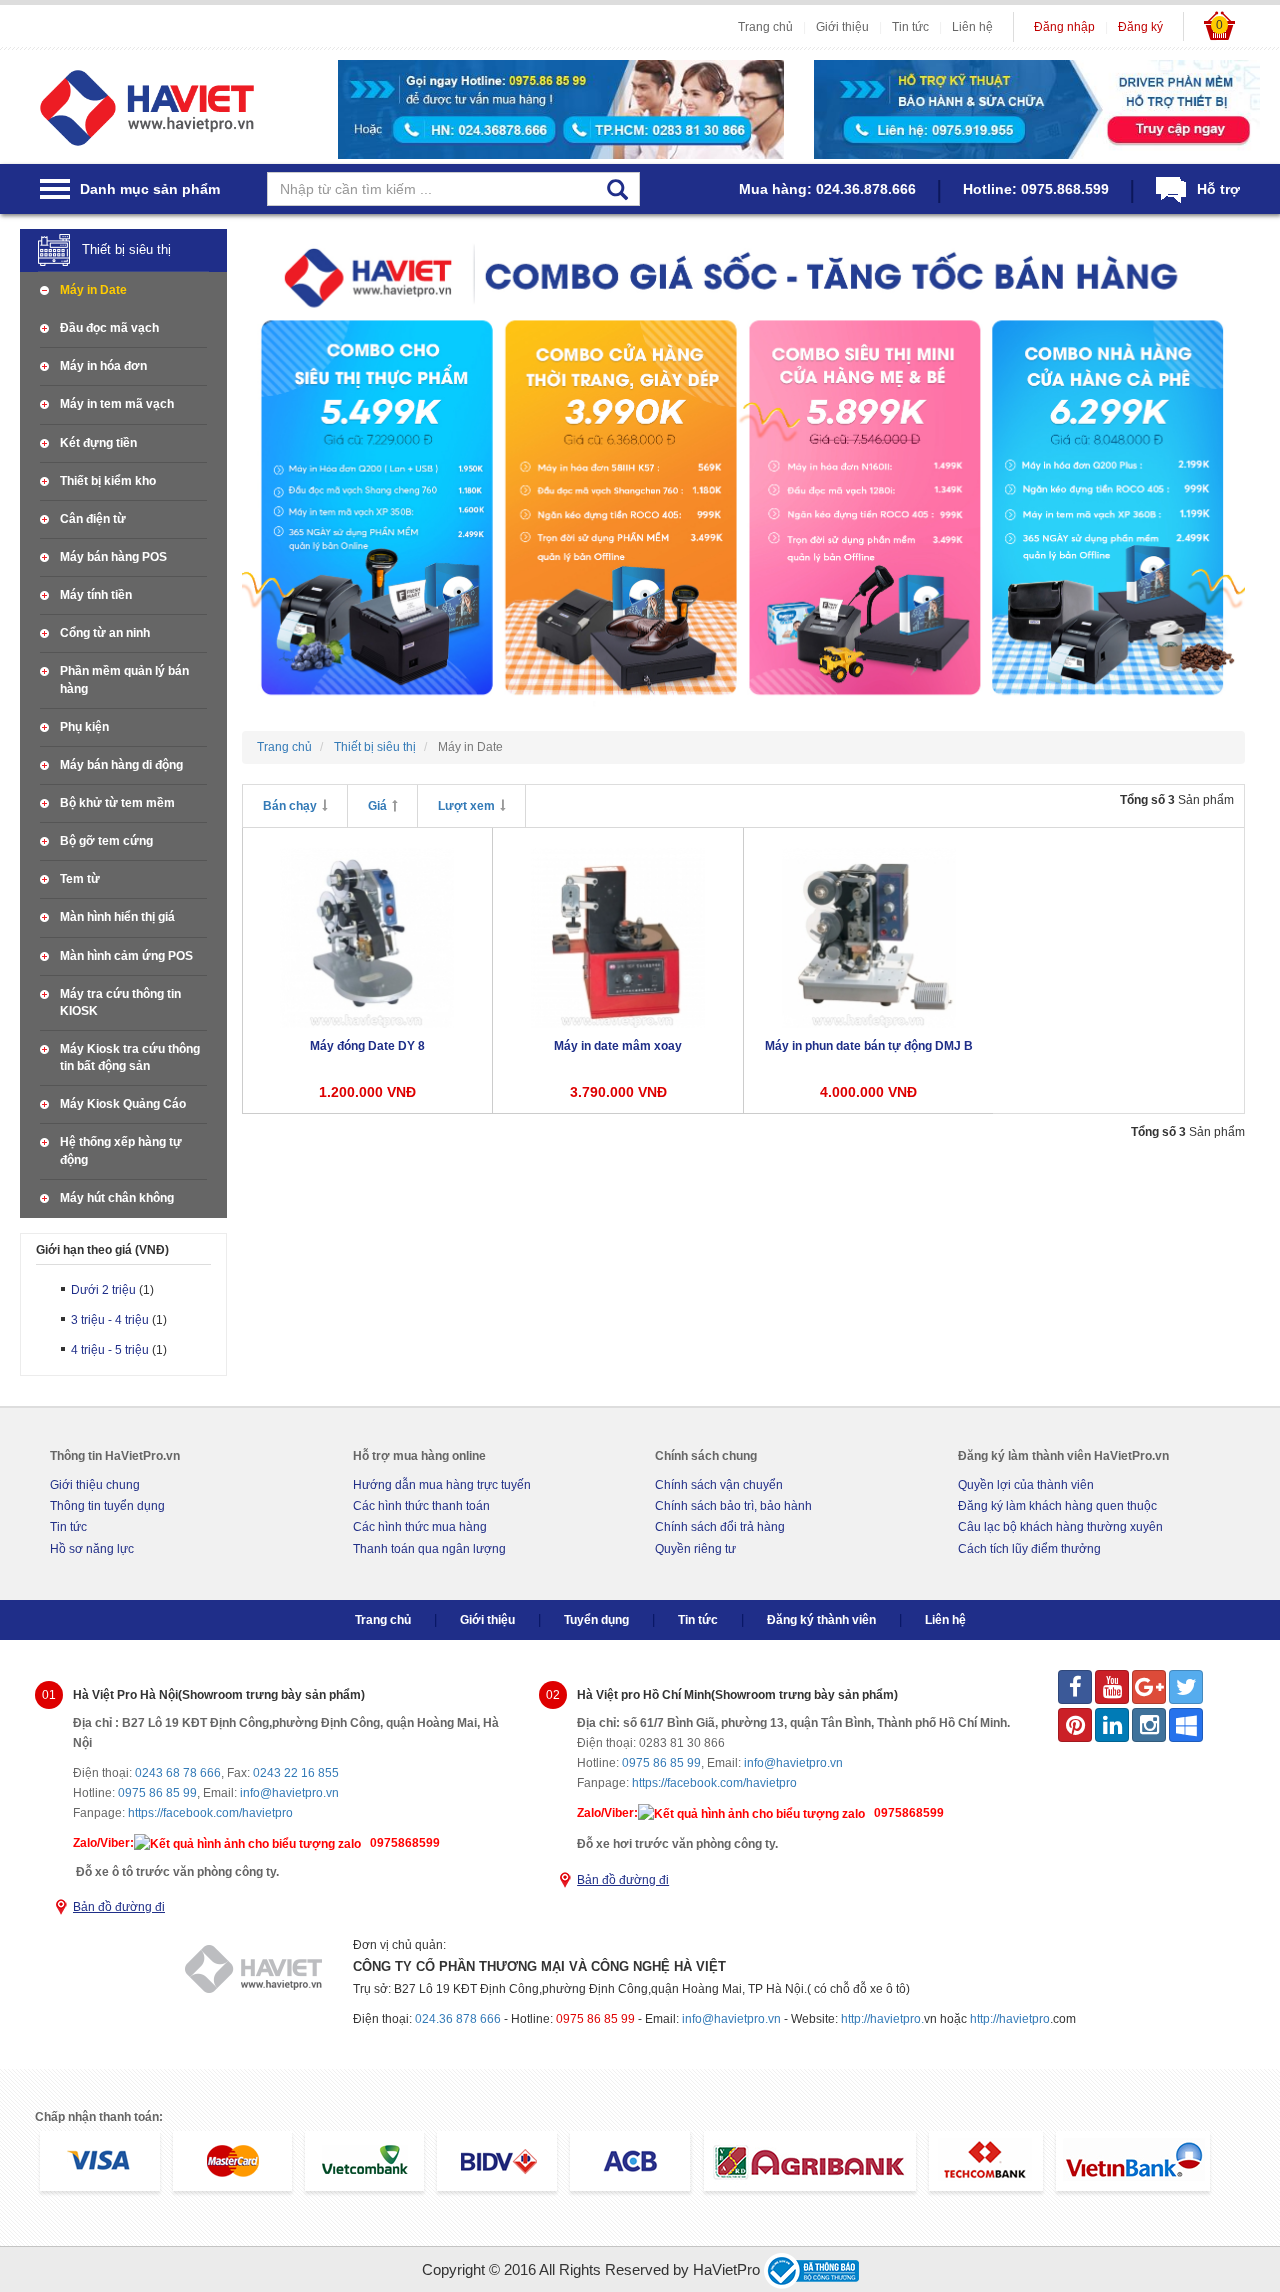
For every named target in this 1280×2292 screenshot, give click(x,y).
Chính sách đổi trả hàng (720, 1527)
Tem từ (80, 879)
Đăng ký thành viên (821, 1620)
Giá (377, 806)
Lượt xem (466, 806)
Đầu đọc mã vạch (109, 328)
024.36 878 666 (458, 2019)
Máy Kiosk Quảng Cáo (123, 1104)
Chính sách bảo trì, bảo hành (733, 1506)
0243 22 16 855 (296, 1773)
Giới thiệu (842, 27)
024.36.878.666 (866, 189)
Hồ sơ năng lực (92, 1549)
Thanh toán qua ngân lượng (429, 1549)
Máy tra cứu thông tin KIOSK (120, 1002)
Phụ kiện (84, 727)
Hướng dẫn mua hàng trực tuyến (442, 1485)
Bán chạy (290, 806)
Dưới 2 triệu (103, 1290)
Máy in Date (93, 290)
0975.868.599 (1065, 189)
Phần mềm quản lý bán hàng (124, 679)
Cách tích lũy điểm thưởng (1029, 1549)
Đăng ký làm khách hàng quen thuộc (1057, 1506)
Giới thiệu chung (95, 1485)
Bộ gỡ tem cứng (106, 841)
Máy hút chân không (117, 1198)
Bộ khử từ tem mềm (117, 803)
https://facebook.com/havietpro (210, 1813)
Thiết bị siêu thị (126, 249)
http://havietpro (1010, 2019)
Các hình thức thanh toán (421, 1506)
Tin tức (910, 27)
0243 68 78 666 (178, 1773)
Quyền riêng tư (695, 1549)
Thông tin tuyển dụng (107, 1506)
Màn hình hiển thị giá (117, 917)
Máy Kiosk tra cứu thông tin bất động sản (130, 1057)
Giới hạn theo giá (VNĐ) (102, 1250)
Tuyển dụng (596, 1620)
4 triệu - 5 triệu (110, 1350)
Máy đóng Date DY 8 (367, 1046)
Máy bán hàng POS (113, 557)
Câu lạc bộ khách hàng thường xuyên (1060, 1527)
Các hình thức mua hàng (420, 1527)
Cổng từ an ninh (105, 633)
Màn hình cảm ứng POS (126, 956)
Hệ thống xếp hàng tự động (121, 1150)
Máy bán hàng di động (121, 765)
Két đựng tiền (98, 443)
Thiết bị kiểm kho (108, 481)
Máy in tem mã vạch (117, 404)
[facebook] (1075, 1687)
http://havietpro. (882, 2019)
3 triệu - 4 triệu (110, 1320)
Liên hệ (972, 27)
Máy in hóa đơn (103, 366)
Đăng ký (1140, 27)
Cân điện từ (93, 519)
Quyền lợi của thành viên (1026, 1485)
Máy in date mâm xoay (618, 1046)
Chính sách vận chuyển (719, 1485)
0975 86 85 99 (157, 1793)
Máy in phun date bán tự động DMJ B (869, 1046)
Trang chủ (765, 27)
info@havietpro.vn (289, 1793)
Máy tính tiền (96, 595)
